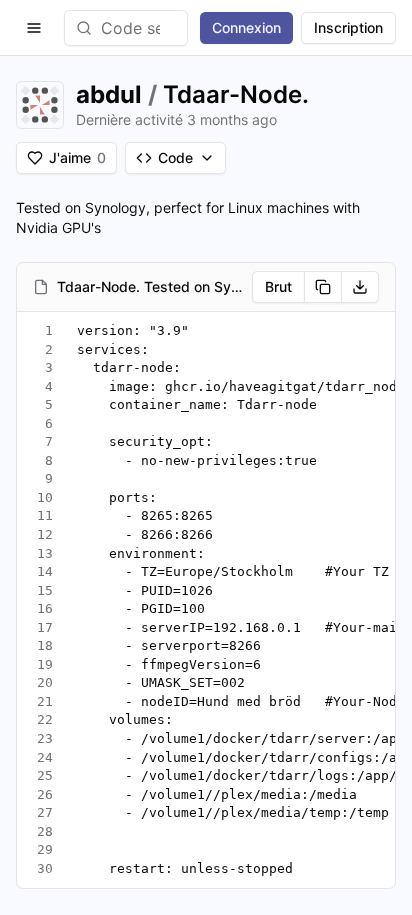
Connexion (246, 27)
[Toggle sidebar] (34, 28)
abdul (109, 94)
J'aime (77, 157)
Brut (278, 286)
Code (175, 157)
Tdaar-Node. (236, 94)
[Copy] (323, 287)
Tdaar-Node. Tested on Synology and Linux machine (150, 286)
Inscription (348, 27)
